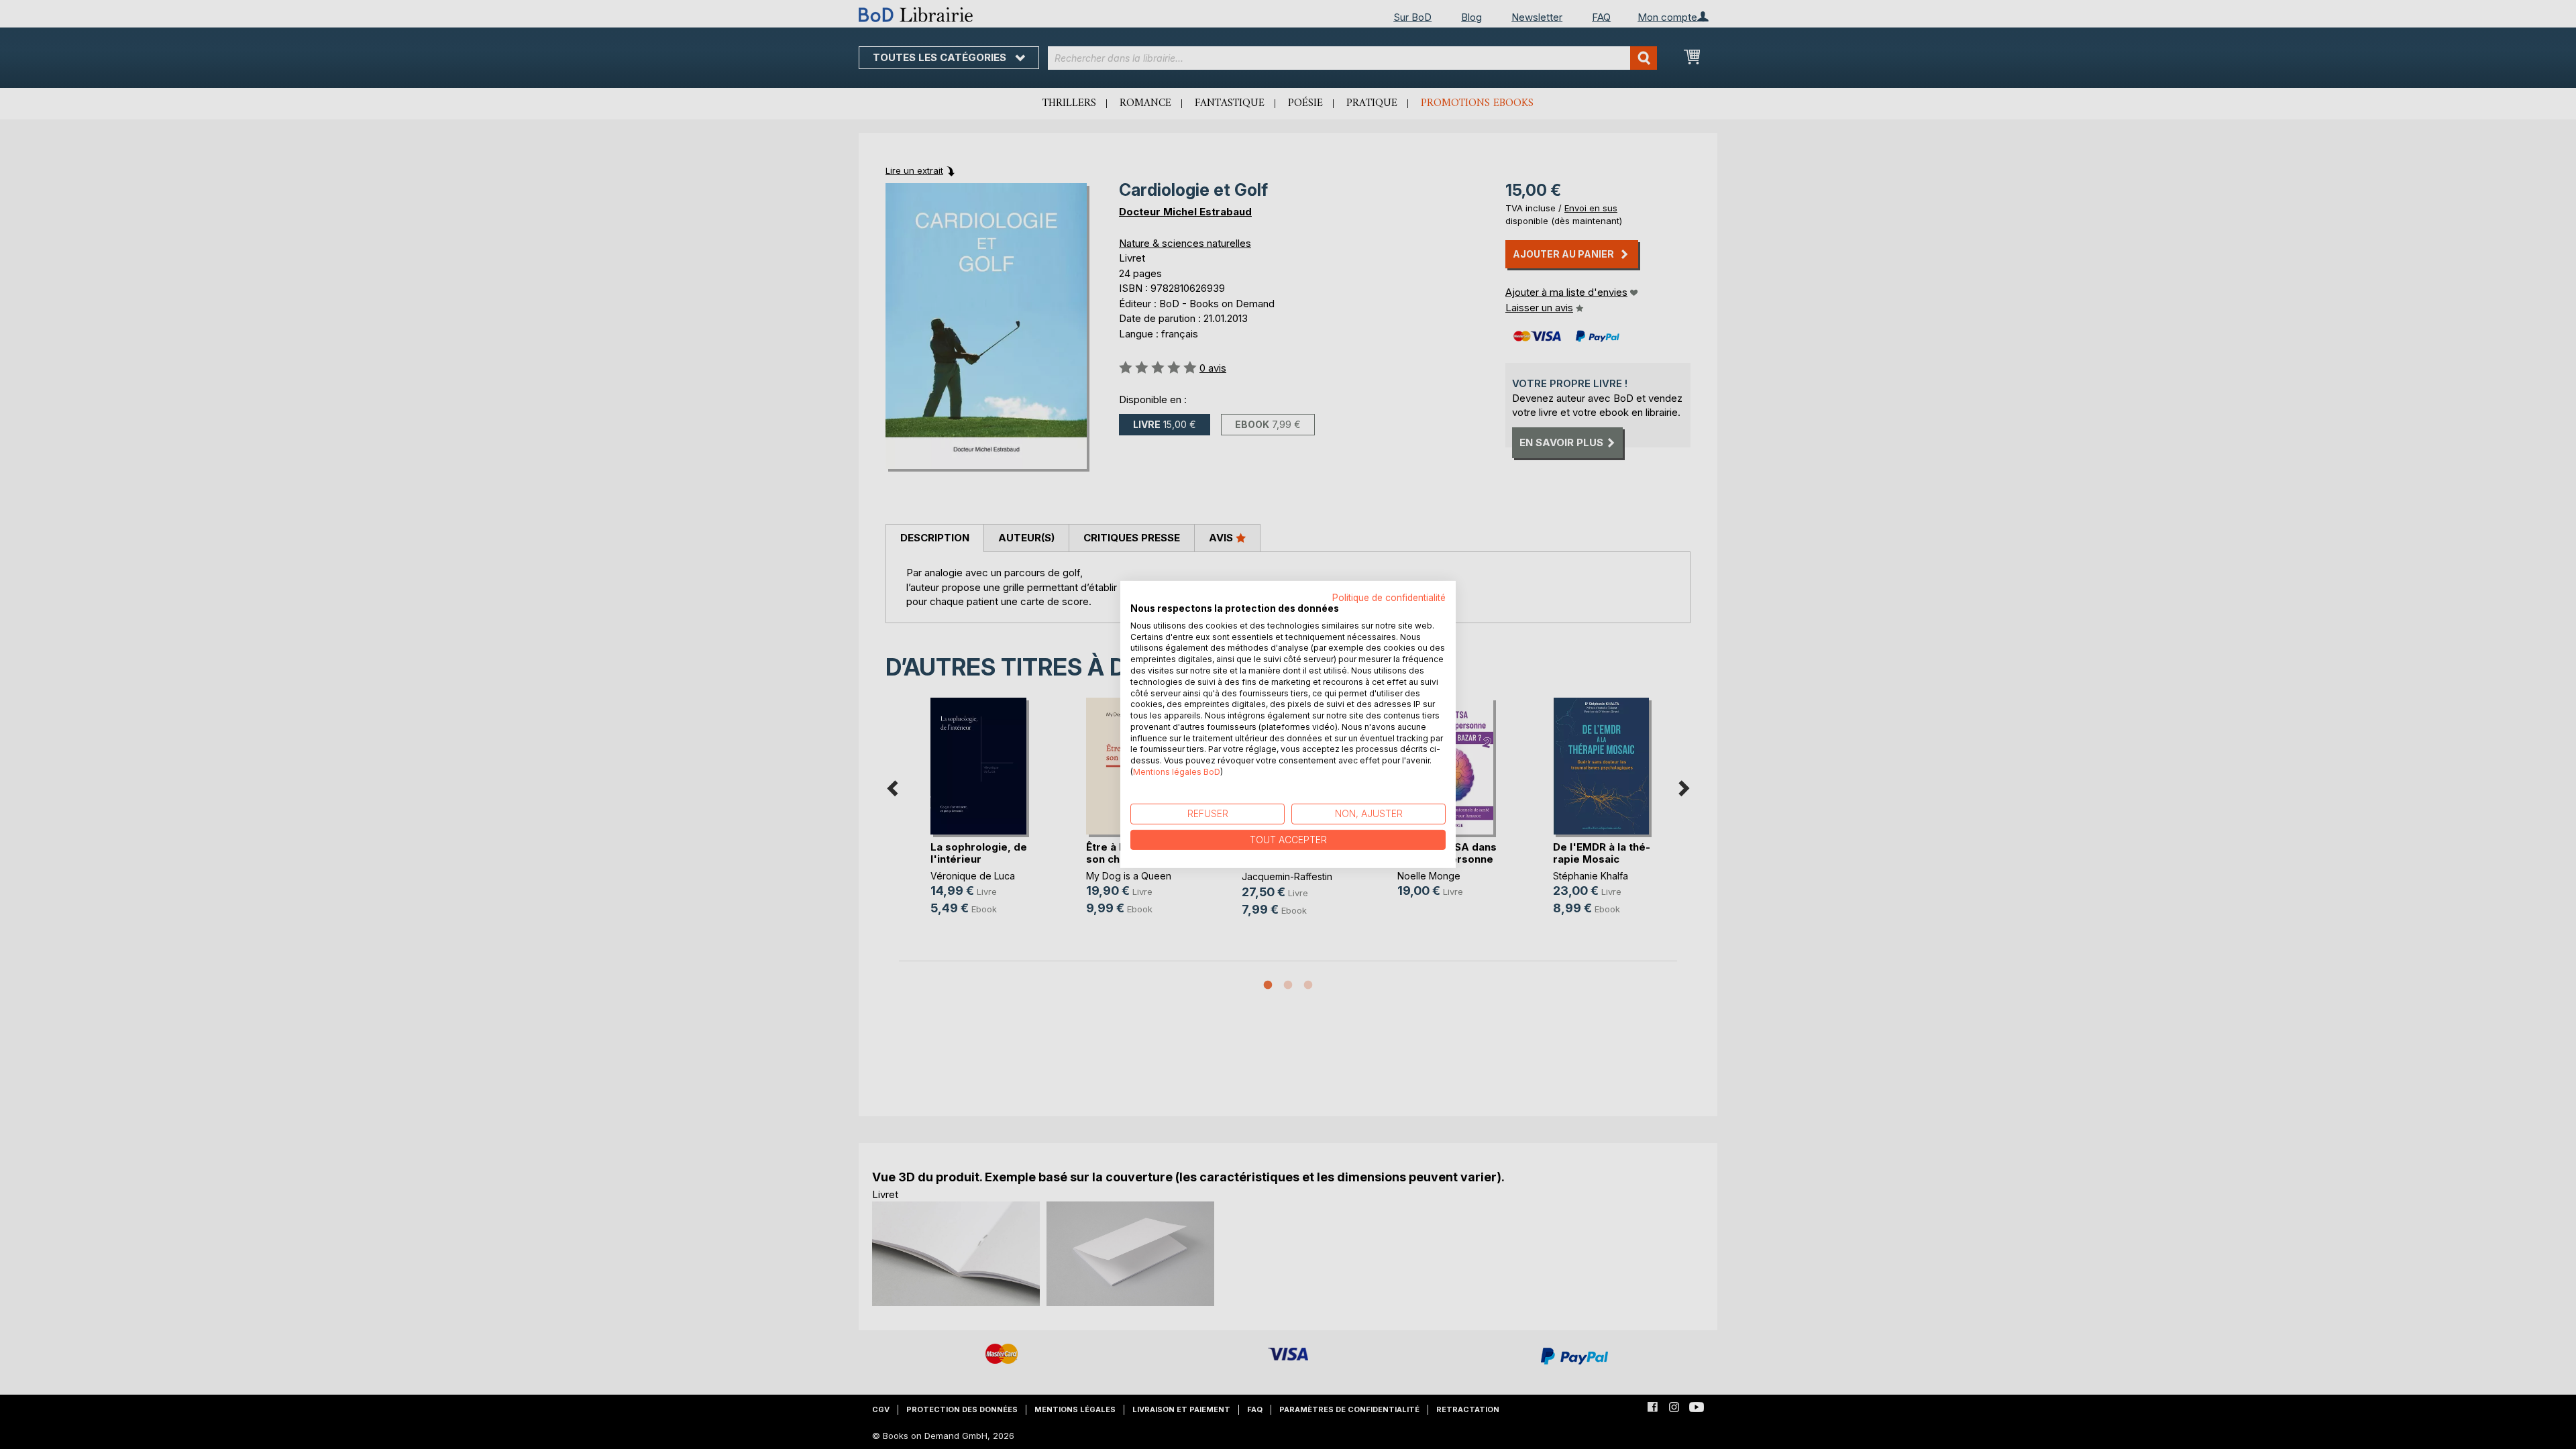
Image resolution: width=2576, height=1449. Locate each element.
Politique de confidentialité (1389, 598)
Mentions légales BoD (1177, 772)
